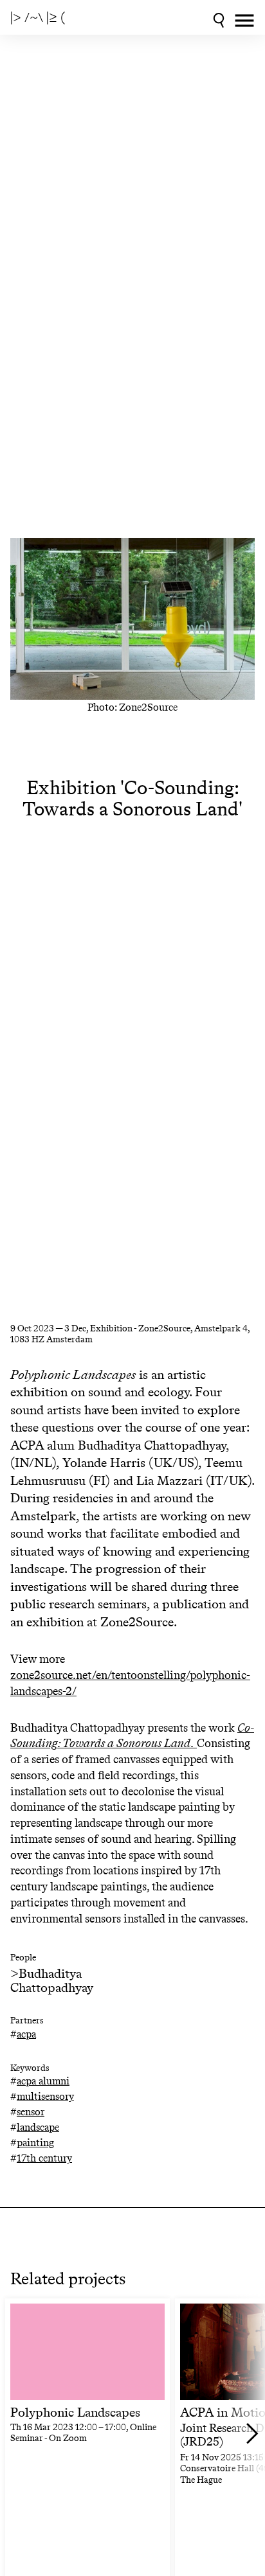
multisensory (45, 2096)
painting (35, 2143)
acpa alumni (43, 2081)
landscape (38, 2127)
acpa (26, 2034)
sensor (31, 2112)
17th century (44, 2158)
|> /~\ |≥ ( (38, 17)
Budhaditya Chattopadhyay (52, 1980)
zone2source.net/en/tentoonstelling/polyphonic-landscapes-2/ (130, 1683)
